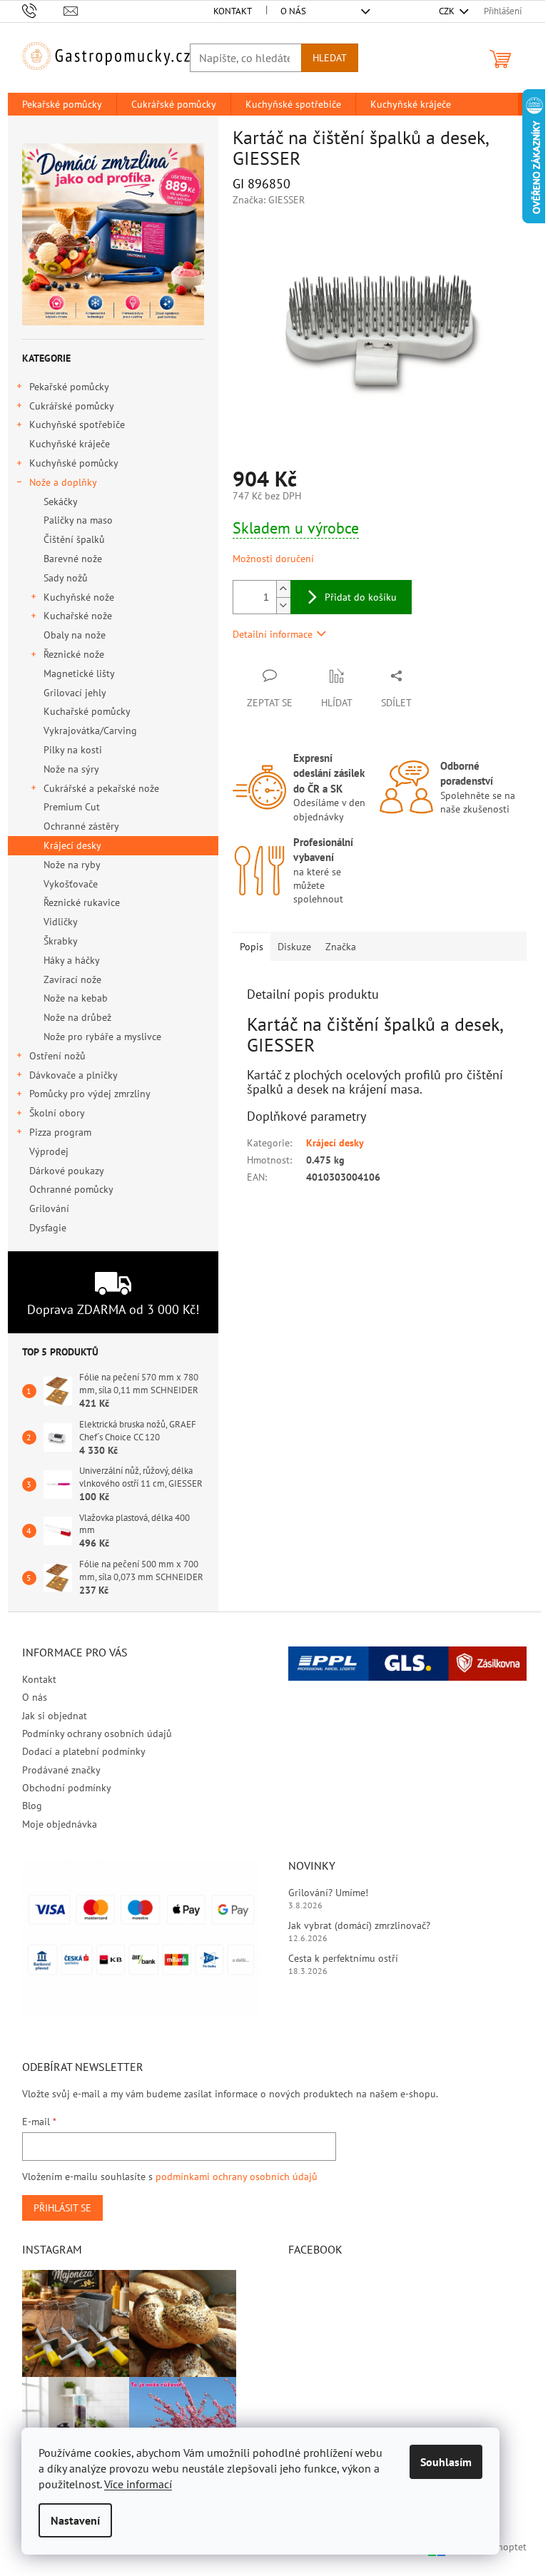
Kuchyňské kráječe (70, 444)
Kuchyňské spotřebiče (77, 424)
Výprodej (49, 1151)
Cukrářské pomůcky (72, 406)
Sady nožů (66, 578)
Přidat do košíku (361, 597)
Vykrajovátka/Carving (90, 730)
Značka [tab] (341, 947)
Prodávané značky (61, 1770)
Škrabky (61, 941)
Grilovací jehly (75, 693)
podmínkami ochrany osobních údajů (237, 2177)
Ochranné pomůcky (71, 1189)
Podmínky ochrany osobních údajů (97, 1734)
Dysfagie (48, 1228)
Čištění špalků (74, 539)
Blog (32, 1806)
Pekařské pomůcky (69, 387)
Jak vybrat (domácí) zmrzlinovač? (359, 1925)
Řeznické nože (74, 654)
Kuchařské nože (78, 616)
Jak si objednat (55, 1716)
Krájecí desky (72, 845)
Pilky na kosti (73, 750)
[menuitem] (62, 104)
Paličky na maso (78, 520)
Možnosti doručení (273, 559)
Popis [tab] (252, 947)
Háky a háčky (72, 960)
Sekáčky (61, 502)
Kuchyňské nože (79, 597)
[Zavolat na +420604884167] (43, 10)
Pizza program (60, 1132)
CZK (448, 11)
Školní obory (57, 1113)
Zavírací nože (72, 979)
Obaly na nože (75, 635)
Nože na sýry (71, 769)
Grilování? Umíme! (328, 1893)
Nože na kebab (76, 998)
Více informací (138, 2484)
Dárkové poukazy (66, 1171)
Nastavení (75, 2520)
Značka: (269, 200)
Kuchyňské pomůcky (74, 463)
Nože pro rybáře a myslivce (102, 1037)
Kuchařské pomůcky (87, 711)
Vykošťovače (71, 884)
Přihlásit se (62, 2208)
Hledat (330, 58)
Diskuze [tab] (294, 947)
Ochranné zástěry (81, 826)
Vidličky (61, 922)
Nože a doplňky (63, 482)
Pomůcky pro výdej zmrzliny (90, 1094)
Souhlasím (446, 2462)
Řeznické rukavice (82, 902)
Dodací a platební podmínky (84, 1751)
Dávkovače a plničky (73, 1075)
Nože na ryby (72, 865)
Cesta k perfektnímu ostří (343, 1958)
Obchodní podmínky (67, 1788)
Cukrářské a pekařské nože (101, 788)
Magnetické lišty (79, 673)
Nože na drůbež (77, 1017)
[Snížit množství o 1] (283, 605)
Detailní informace (273, 634)
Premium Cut (72, 807)
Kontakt (233, 11)
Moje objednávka (60, 1824)
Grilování (49, 1208)
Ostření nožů (57, 1056)
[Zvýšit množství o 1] (283, 589)
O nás (293, 11)
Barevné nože (73, 559)
